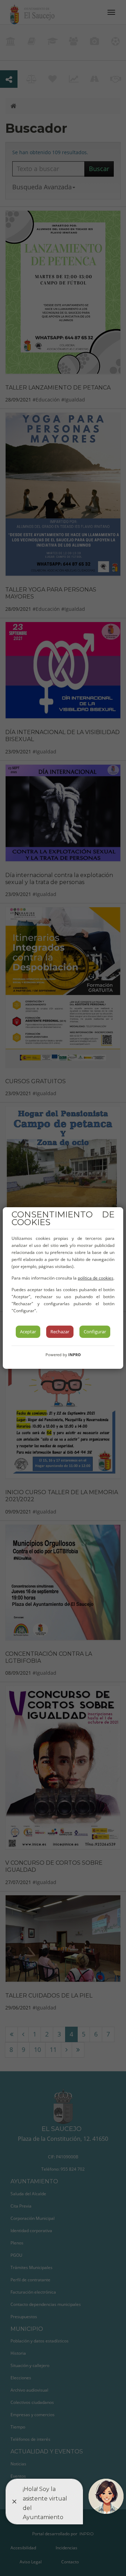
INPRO (75, 1355)
